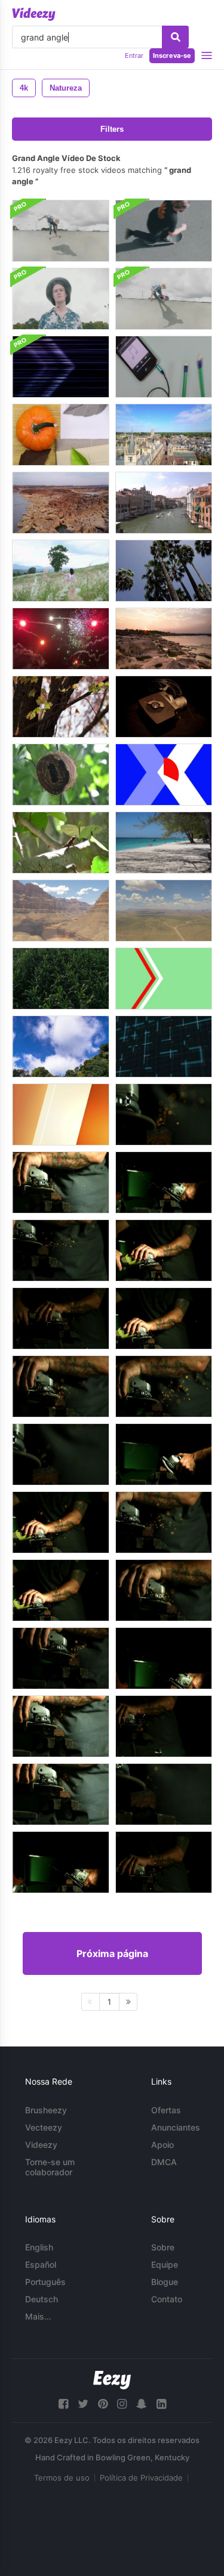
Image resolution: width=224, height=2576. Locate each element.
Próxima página (112, 1953)
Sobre (163, 2247)
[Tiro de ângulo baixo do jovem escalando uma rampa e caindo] (164, 299)
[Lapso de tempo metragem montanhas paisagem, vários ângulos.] (61, 1046)
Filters (112, 129)
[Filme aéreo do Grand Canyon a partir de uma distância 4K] (164, 911)
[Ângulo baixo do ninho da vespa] (61, 775)
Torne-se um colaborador (50, 2167)
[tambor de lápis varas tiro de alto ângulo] (164, 367)
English (39, 2247)
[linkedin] (161, 2404)
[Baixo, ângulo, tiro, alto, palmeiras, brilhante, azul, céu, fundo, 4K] (164, 571)
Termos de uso (62, 2478)
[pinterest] (103, 2404)
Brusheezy (46, 2110)
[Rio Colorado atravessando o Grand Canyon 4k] (61, 911)
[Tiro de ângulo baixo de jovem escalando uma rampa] (61, 231)
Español (41, 2264)
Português (45, 2282)
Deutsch (42, 2299)
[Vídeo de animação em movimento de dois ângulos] (164, 775)
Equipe (165, 2264)
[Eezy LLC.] (112, 2380)
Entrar (134, 55)
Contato (167, 2299)
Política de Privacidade (141, 2478)
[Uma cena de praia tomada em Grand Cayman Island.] (164, 843)
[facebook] (63, 2404)
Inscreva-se (172, 55)
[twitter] (83, 2404)
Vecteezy (44, 2127)
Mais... (38, 2316)
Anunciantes (176, 2127)
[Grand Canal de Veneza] (164, 503)
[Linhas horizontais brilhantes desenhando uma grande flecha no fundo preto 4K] (61, 367)
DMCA (164, 2162)
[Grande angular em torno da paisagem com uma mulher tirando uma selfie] (61, 571)
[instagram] (122, 2404)
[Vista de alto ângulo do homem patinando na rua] (164, 231)
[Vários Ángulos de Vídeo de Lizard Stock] (61, 843)
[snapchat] (142, 2404)
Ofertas (166, 2110)
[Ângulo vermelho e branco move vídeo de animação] (164, 979)
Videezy (41, 2145)
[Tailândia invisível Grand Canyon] (61, 503)
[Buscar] (175, 37)
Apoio (162, 2145)
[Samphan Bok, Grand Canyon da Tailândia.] (164, 639)
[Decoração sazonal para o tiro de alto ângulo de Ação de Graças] (61, 435)
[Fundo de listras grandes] (61, 1114)
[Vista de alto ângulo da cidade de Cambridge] (164, 435)
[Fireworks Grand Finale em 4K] (61, 639)
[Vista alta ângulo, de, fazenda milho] (61, 979)
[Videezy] (34, 14)
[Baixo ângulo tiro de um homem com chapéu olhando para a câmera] (61, 299)
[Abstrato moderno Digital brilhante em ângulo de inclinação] (164, 1046)
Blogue (165, 2282)
